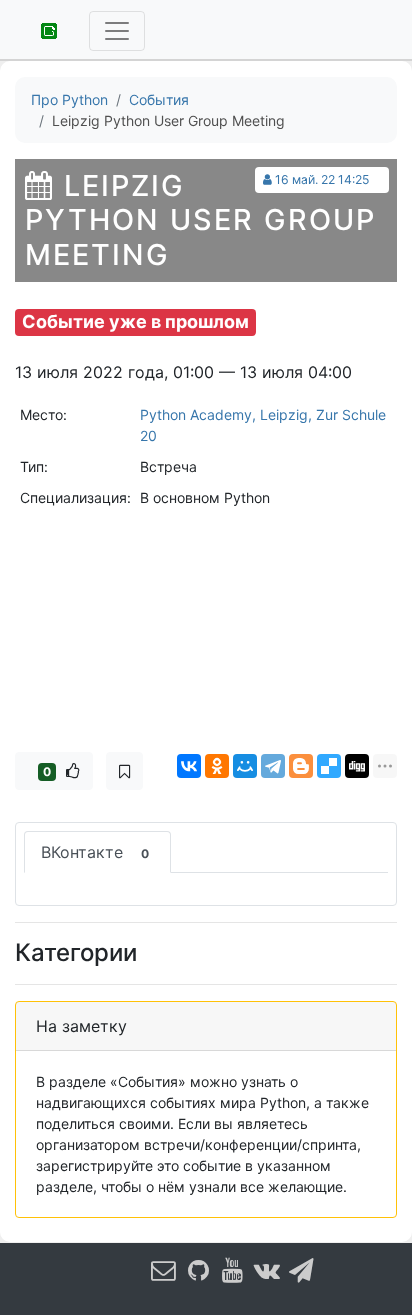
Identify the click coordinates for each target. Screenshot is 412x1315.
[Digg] (357, 766)
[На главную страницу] (42, 29)
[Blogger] (301, 766)
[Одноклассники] (217, 766)
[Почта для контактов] (164, 1269)
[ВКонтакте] (189, 766)
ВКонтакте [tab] (95, 852)
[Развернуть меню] (117, 31)
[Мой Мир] (245, 766)
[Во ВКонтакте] (268, 1269)
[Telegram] (273, 766)
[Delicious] (329, 766)
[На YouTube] (233, 1269)
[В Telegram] (302, 1269)
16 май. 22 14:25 (322, 179)
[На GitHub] (199, 1269)
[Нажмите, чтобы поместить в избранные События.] (124, 771)
